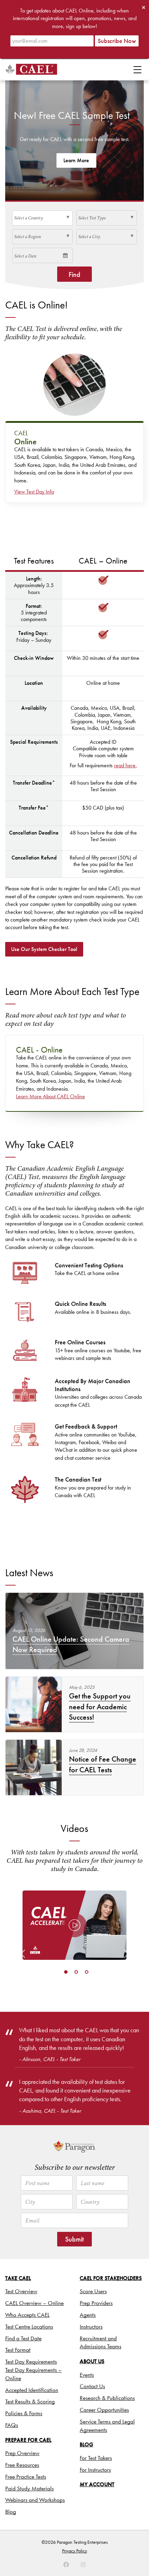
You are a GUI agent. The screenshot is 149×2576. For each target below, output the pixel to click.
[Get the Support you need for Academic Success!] (34, 1704)
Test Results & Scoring (30, 2401)
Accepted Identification (32, 2390)
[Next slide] (126, 1925)
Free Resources (22, 2465)
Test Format (18, 2350)
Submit (74, 2239)
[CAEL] (31, 69)
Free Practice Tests (26, 2477)
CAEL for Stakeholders (111, 2278)
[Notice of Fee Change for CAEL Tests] (34, 1767)
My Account (97, 2484)
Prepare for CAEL (28, 2440)
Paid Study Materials (29, 2488)
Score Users (93, 2291)
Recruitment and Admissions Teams (100, 2342)
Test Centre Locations (29, 2326)
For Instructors (95, 2470)
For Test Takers (96, 2458)
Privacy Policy (74, 2551)
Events (87, 2375)
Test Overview (21, 2291)
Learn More (76, 160)
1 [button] (66, 1972)
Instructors (91, 2326)
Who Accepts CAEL (27, 2315)
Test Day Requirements (31, 2361)
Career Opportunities (104, 2410)
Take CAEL (18, 2278)
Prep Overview (22, 2453)
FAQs (12, 2425)
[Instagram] (66, 2565)
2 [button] (76, 1972)
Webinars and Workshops (35, 2500)
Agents (88, 2315)
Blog (11, 2512)
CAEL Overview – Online (34, 2303)
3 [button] (87, 1972)
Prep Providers (96, 2303)
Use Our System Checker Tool (44, 949)
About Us (92, 2361)
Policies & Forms (24, 2413)
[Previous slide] (23, 1925)
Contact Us (92, 2386)
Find (74, 274)
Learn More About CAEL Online (50, 1096)
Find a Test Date (23, 2338)
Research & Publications (107, 2398)
